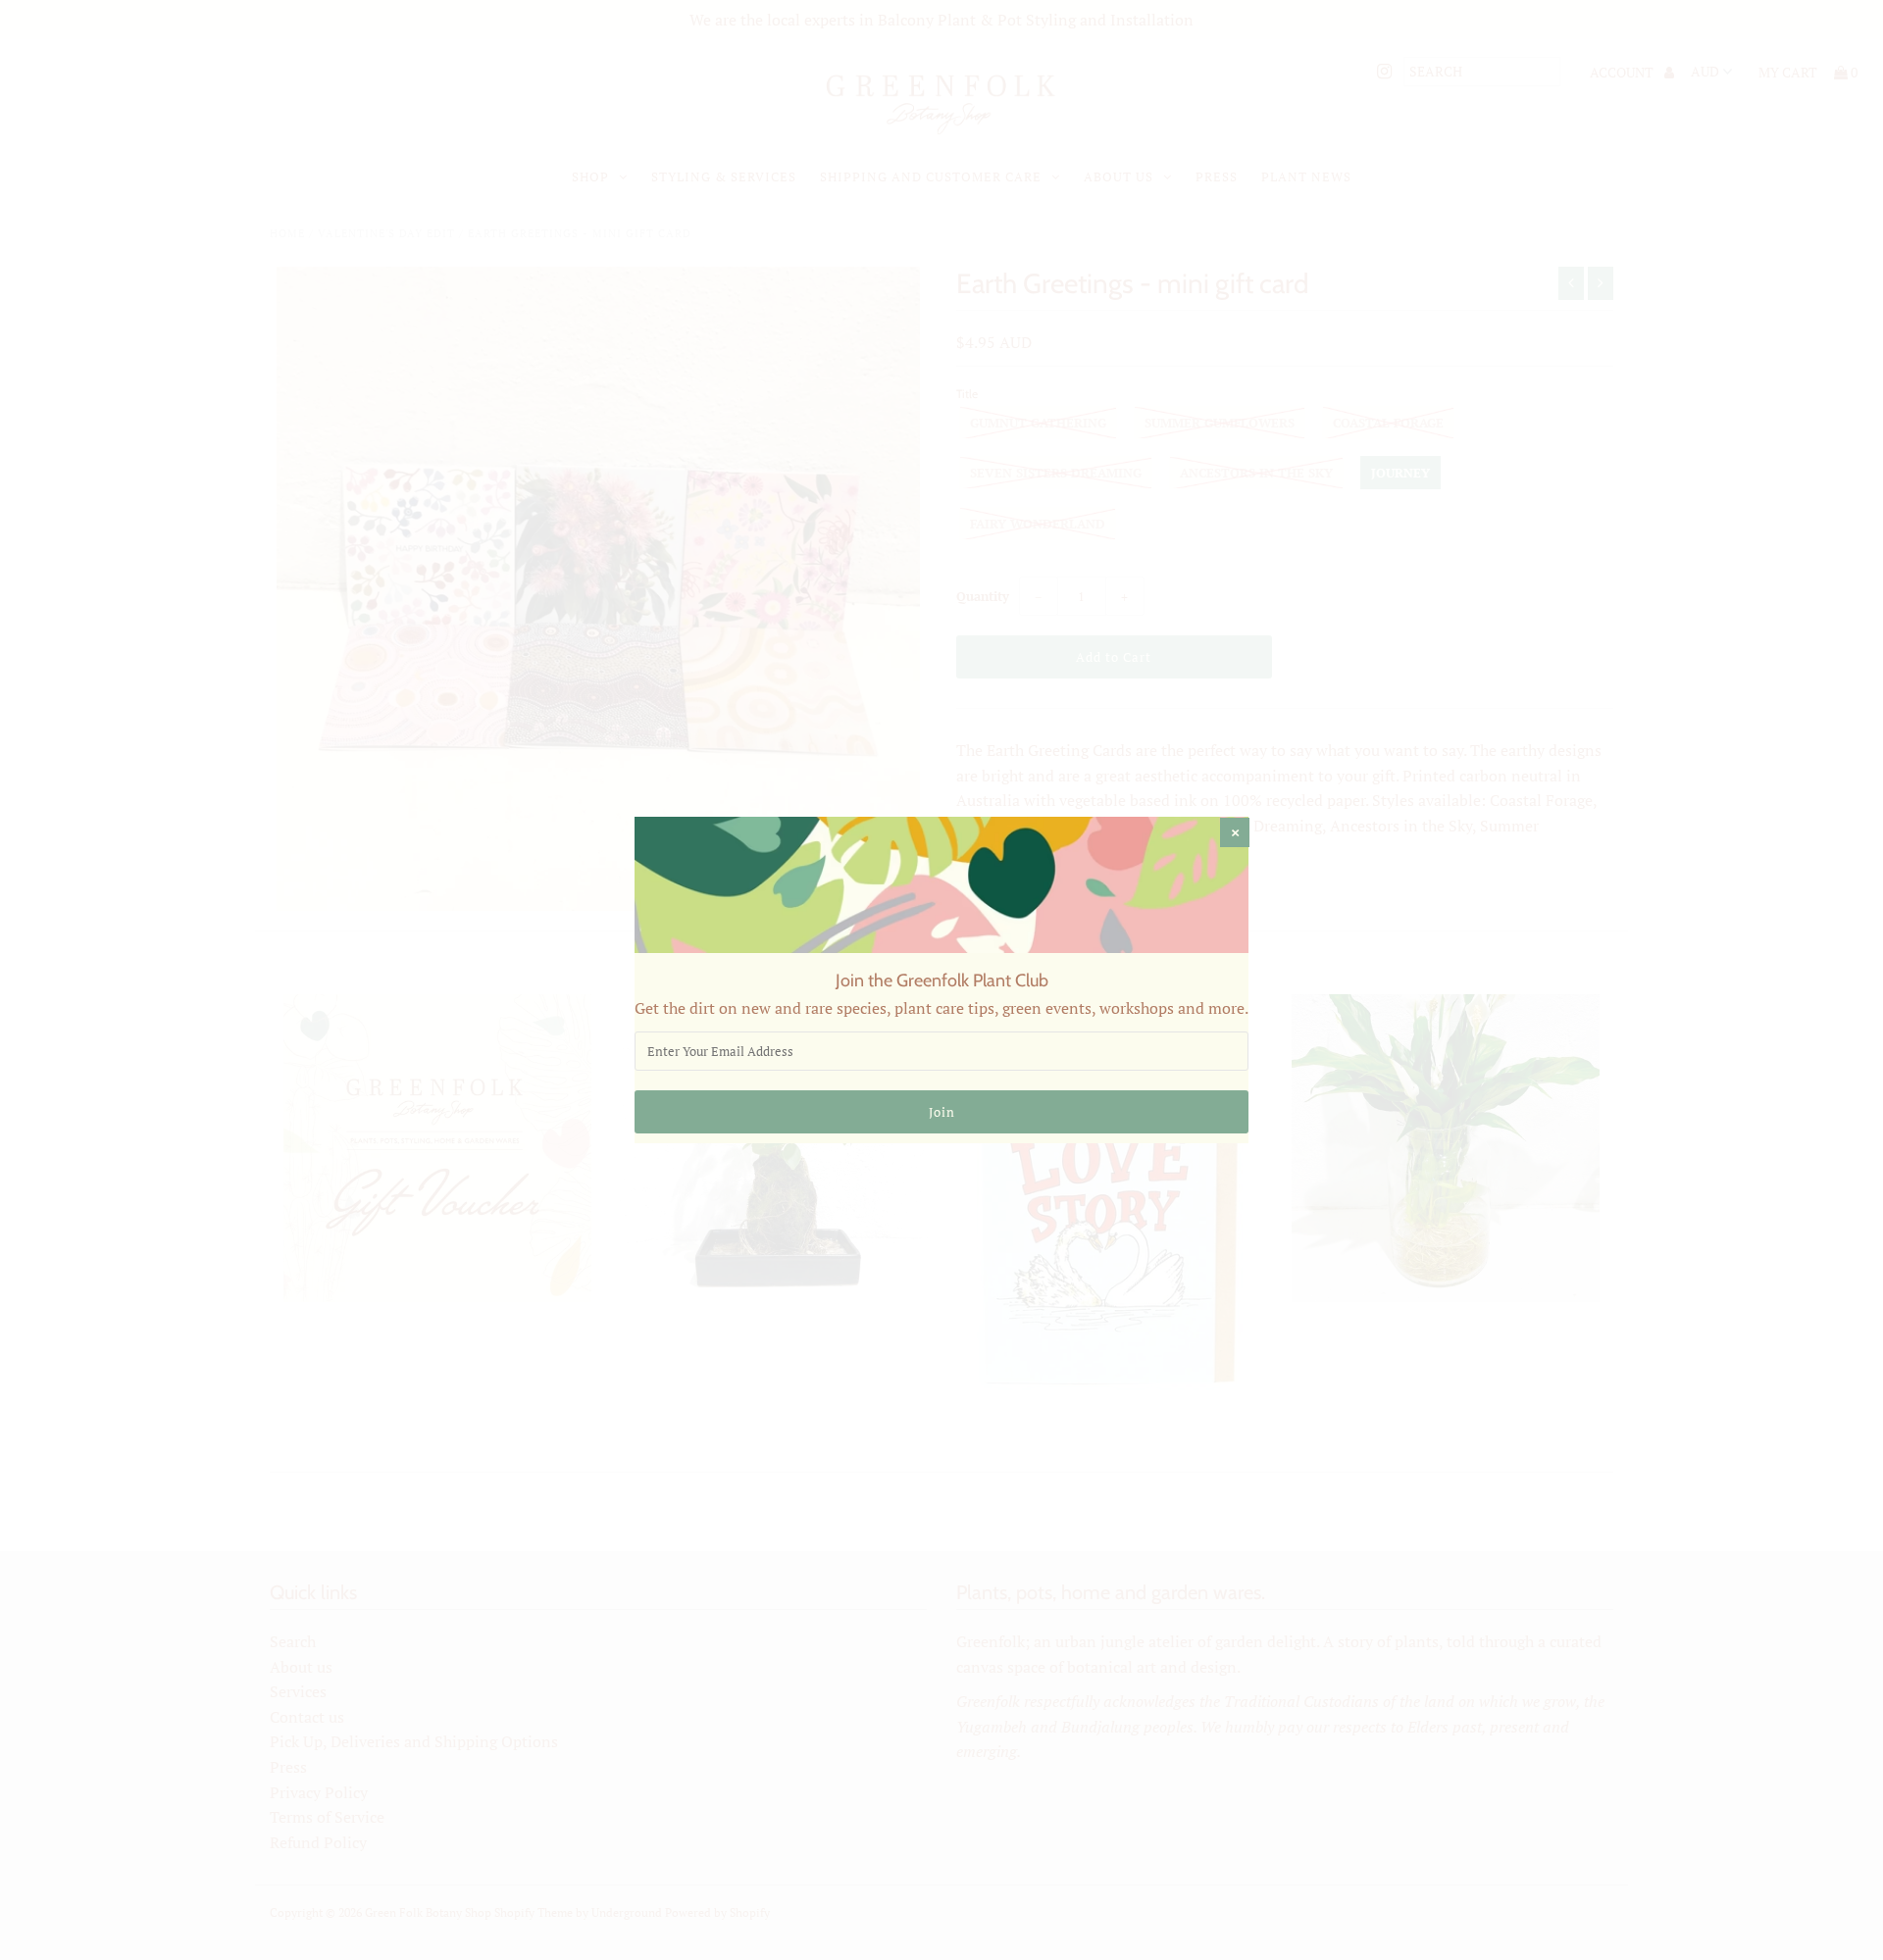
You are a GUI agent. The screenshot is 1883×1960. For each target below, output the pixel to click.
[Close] (1235, 832)
